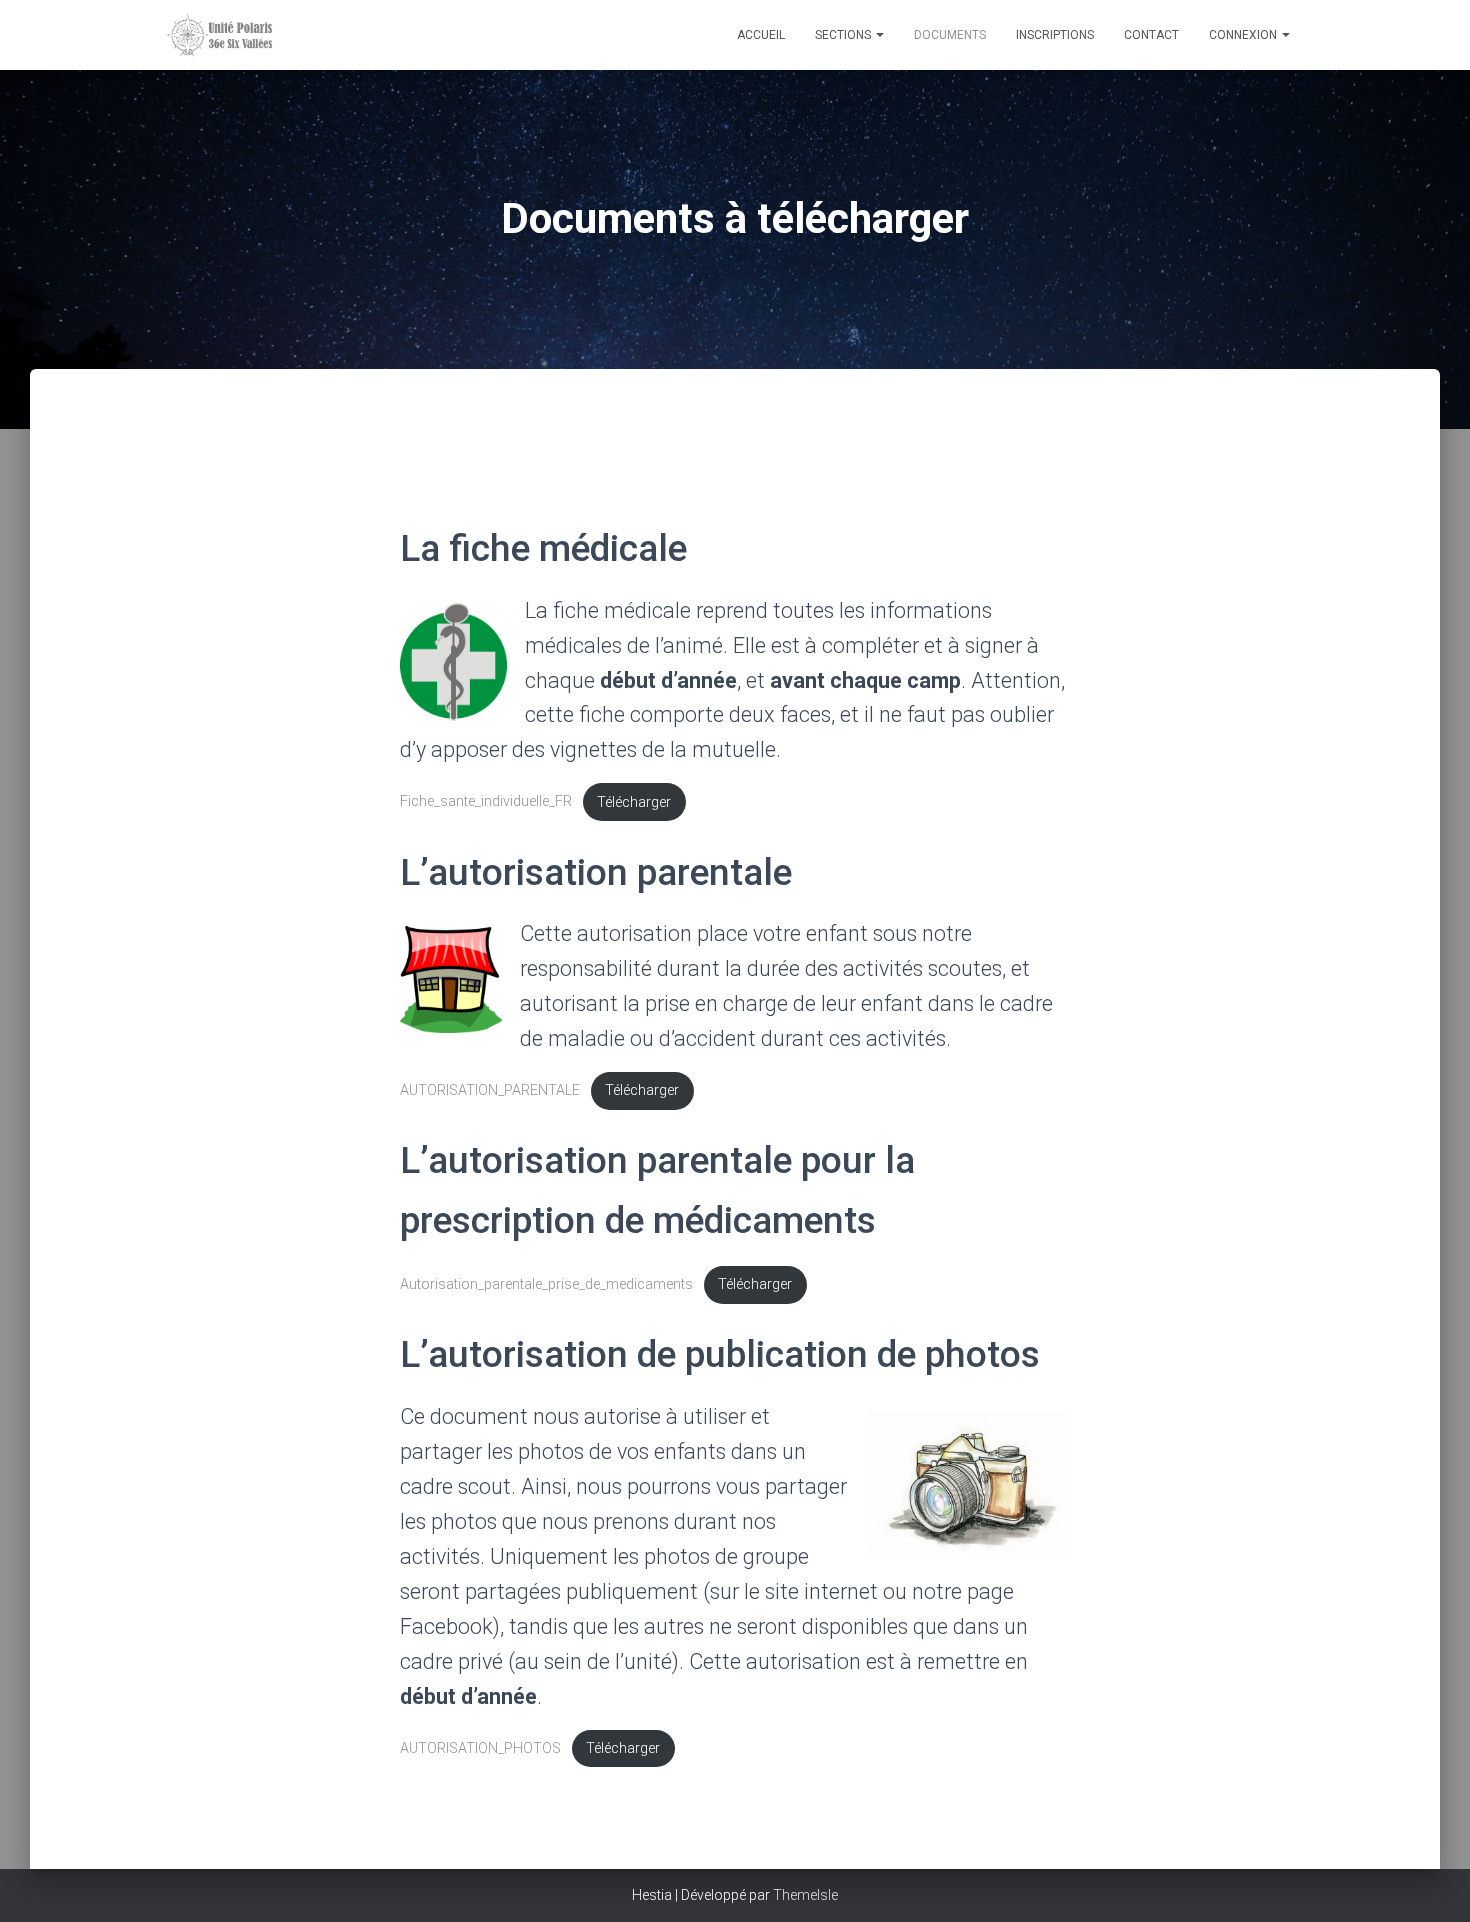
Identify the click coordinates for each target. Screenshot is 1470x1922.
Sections (844, 35)
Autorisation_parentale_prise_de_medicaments (546, 1284)
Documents (950, 35)
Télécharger (634, 802)
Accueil (761, 35)
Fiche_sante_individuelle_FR (486, 802)
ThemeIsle (805, 1895)
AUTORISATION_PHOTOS (480, 1748)
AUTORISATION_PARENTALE (490, 1090)
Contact (1151, 35)
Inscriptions (1055, 35)
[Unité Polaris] (275, 35)
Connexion (1244, 35)
